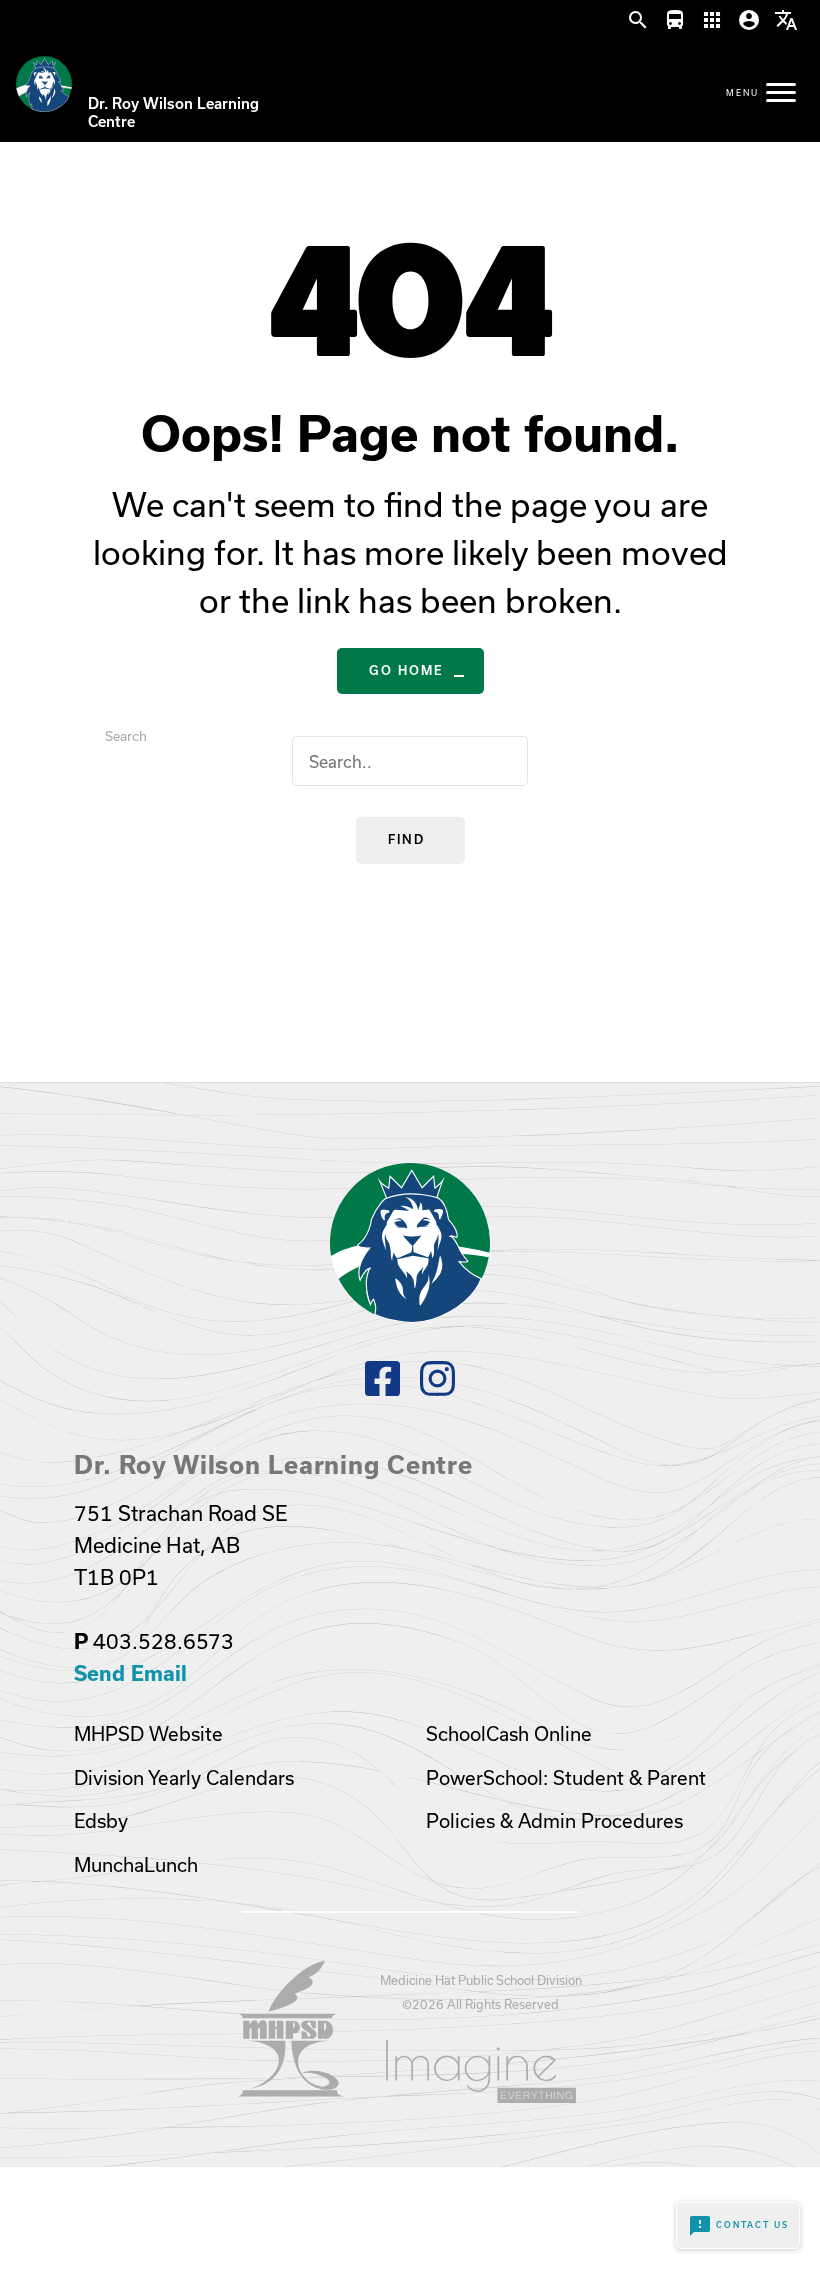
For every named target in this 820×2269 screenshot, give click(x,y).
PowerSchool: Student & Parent (566, 1778)
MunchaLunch (136, 1865)
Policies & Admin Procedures (554, 1821)
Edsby (101, 1821)
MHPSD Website (148, 1734)
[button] (638, 21)
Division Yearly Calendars (184, 1778)
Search (126, 736)
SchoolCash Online (509, 1734)
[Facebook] (382, 1389)
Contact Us (738, 2226)
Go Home (406, 670)
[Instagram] (437, 1389)
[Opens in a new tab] (291, 2090)
